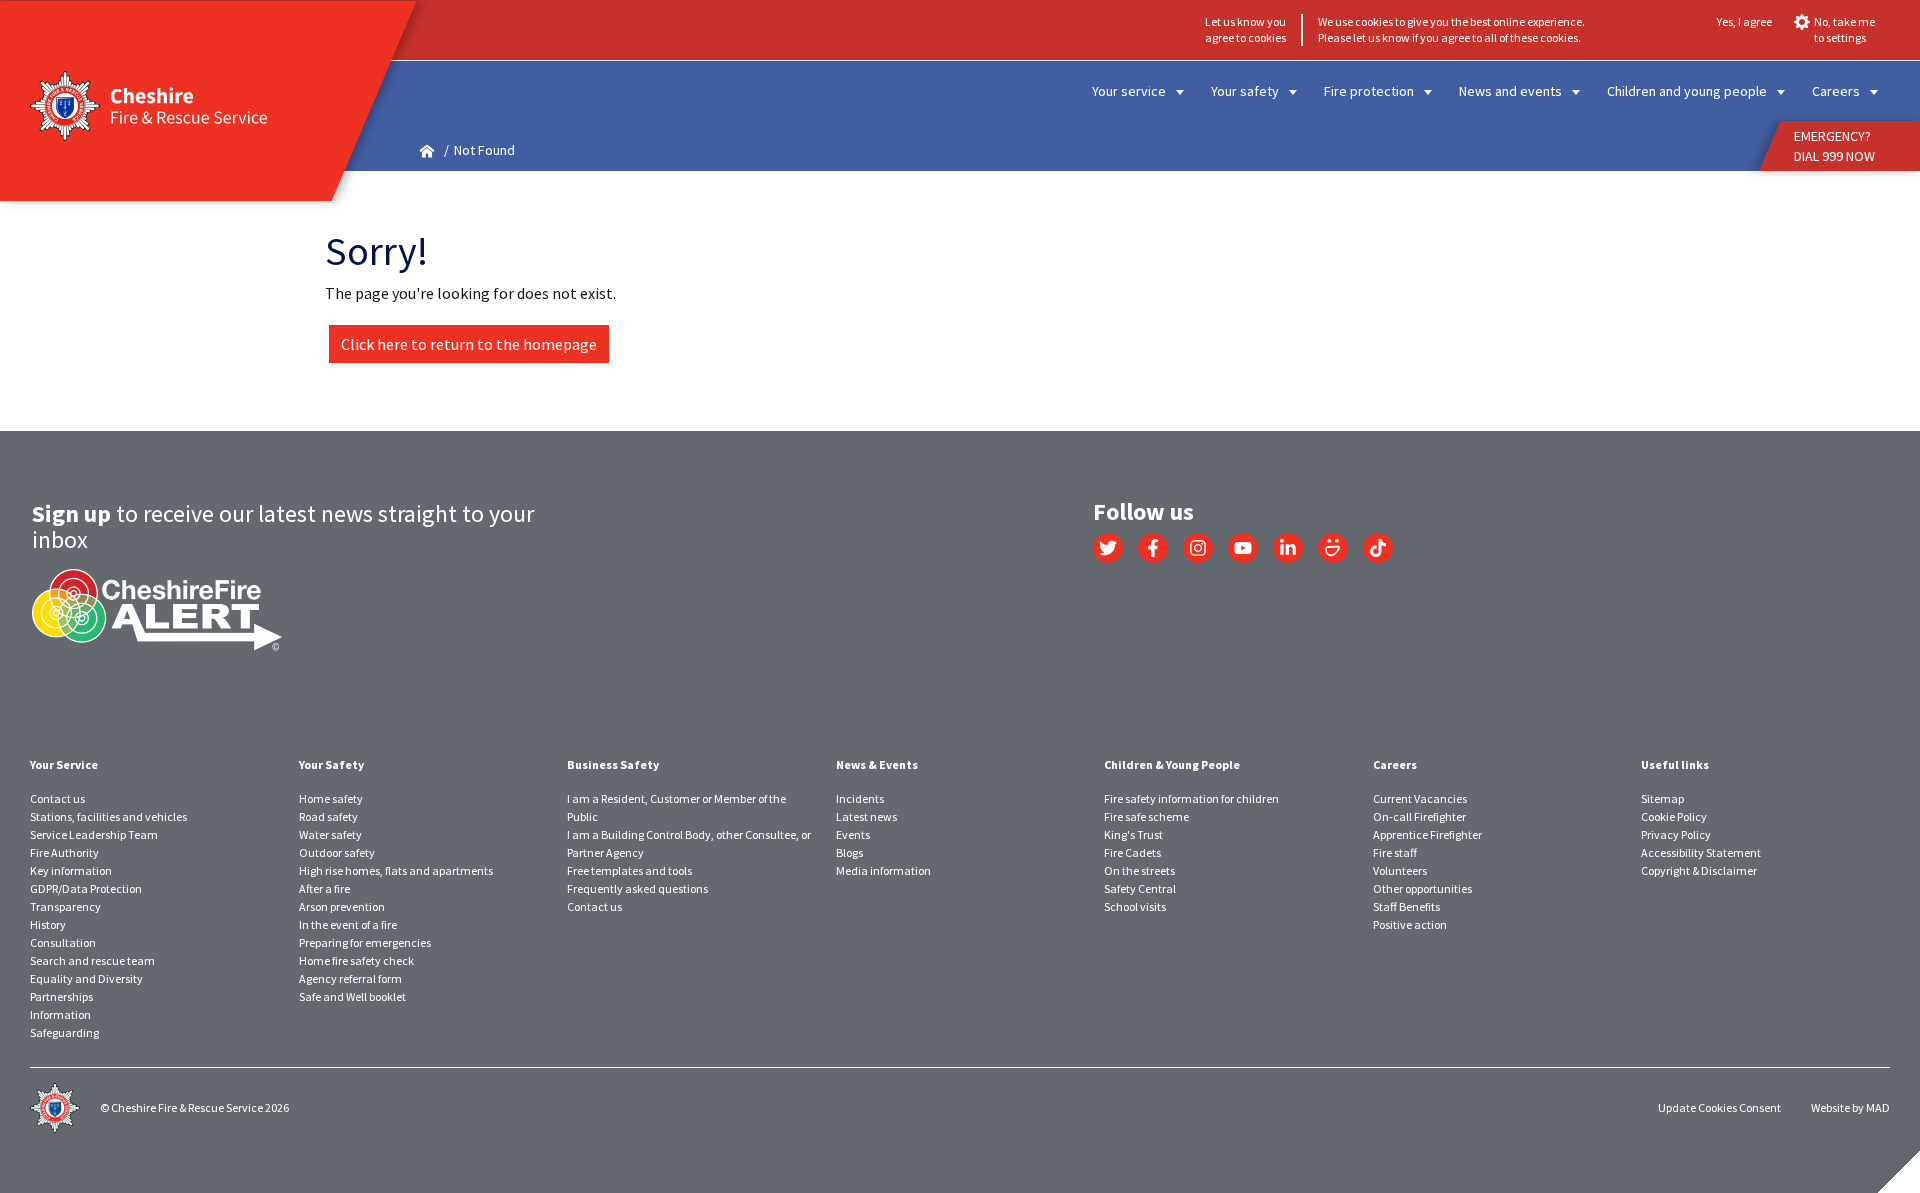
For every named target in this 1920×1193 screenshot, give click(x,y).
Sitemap (1662, 798)
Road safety (328, 816)
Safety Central (1140, 888)
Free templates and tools (629, 870)
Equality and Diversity (86, 978)
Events (853, 834)
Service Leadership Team (94, 834)
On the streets (1139, 870)
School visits (1135, 906)
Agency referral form (350, 978)
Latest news (866, 816)
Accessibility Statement (1701, 852)
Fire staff (1395, 852)
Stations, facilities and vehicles (108, 816)
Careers (1836, 91)
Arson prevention (342, 906)
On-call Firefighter (1419, 816)
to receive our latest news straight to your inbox (283, 526)
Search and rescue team (92, 960)
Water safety (330, 834)
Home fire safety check (356, 960)
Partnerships (61, 996)
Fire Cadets (1132, 852)
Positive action (1410, 924)
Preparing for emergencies (365, 942)
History (48, 924)
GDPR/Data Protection (86, 888)
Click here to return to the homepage (469, 344)
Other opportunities (1422, 888)
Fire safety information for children (1191, 798)
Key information (71, 870)
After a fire (324, 888)
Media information (883, 870)
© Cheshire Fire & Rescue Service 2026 (194, 1107)
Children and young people (1687, 91)
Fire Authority (64, 852)
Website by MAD (1850, 1107)
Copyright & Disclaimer (1699, 870)
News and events (1510, 91)
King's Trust (1133, 834)
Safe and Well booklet (352, 996)
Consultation (63, 942)
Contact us (57, 798)
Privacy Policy (1676, 834)
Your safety (1245, 91)
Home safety (331, 798)
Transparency (65, 906)
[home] (427, 150)
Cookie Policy (1674, 816)
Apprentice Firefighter (1427, 834)
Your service (1129, 91)
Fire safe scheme (1146, 816)
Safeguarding (64, 1032)
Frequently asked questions (637, 888)
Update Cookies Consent (1719, 1107)
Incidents (860, 798)
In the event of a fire (348, 924)
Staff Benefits (1406, 906)
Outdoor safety (337, 852)
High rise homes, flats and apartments (396, 870)
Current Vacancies (1420, 798)
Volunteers (1400, 870)
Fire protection (1369, 91)
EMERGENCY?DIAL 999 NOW (1834, 146)
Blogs (849, 852)
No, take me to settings (1844, 29)
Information (60, 1014)
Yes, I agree (1744, 21)
